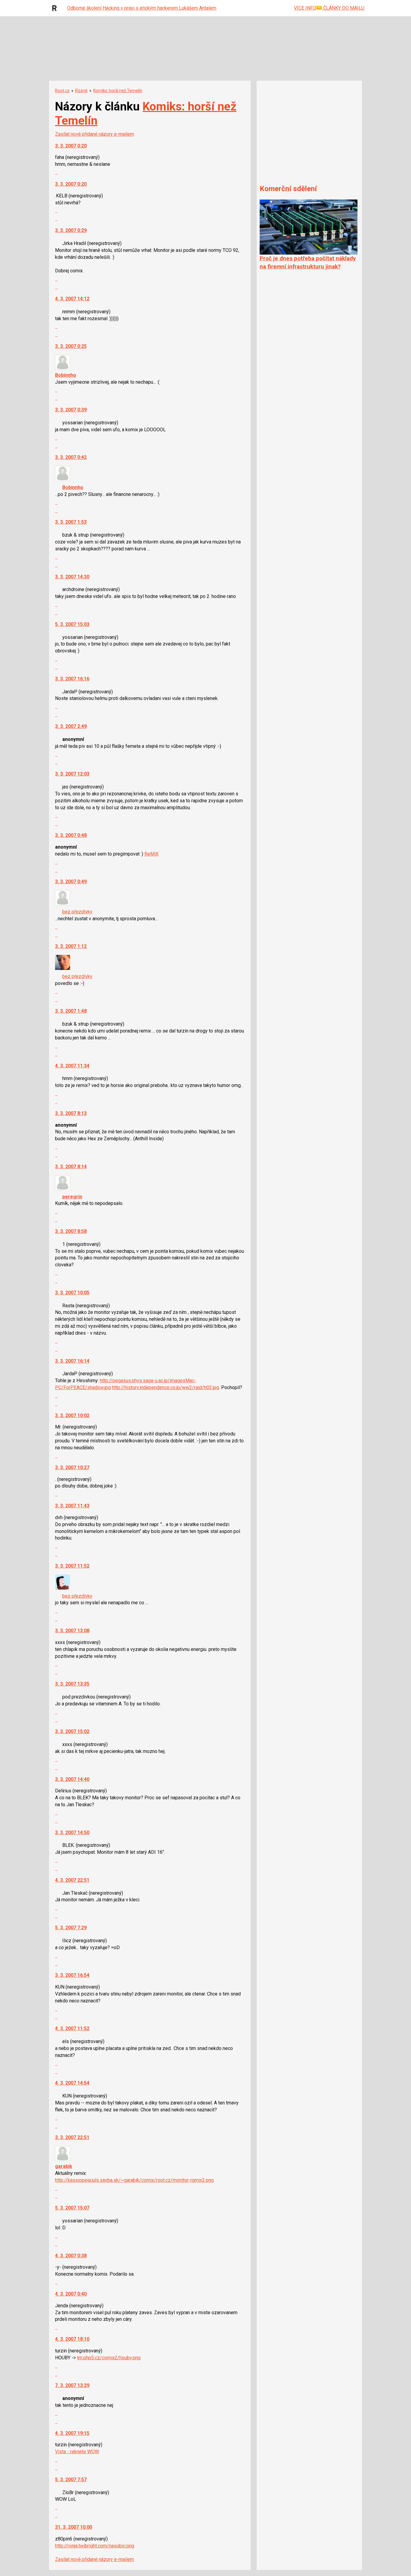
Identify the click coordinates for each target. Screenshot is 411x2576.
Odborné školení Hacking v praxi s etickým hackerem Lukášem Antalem (142, 8)
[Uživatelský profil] (63, 368)
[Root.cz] (56, 8)
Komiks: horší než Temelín (118, 91)
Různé (81, 91)
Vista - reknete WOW (77, 2452)
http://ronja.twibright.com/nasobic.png (95, 2546)
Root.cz (62, 91)
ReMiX (151, 854)
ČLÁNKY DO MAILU (343, 8)
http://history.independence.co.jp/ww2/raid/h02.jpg (165, 1387)
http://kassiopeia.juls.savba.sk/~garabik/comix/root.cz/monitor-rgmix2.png (134, 2180)
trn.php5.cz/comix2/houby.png (109, 2358)
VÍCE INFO (305, 8)
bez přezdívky (77, 912)
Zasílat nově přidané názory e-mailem (94, 134)
